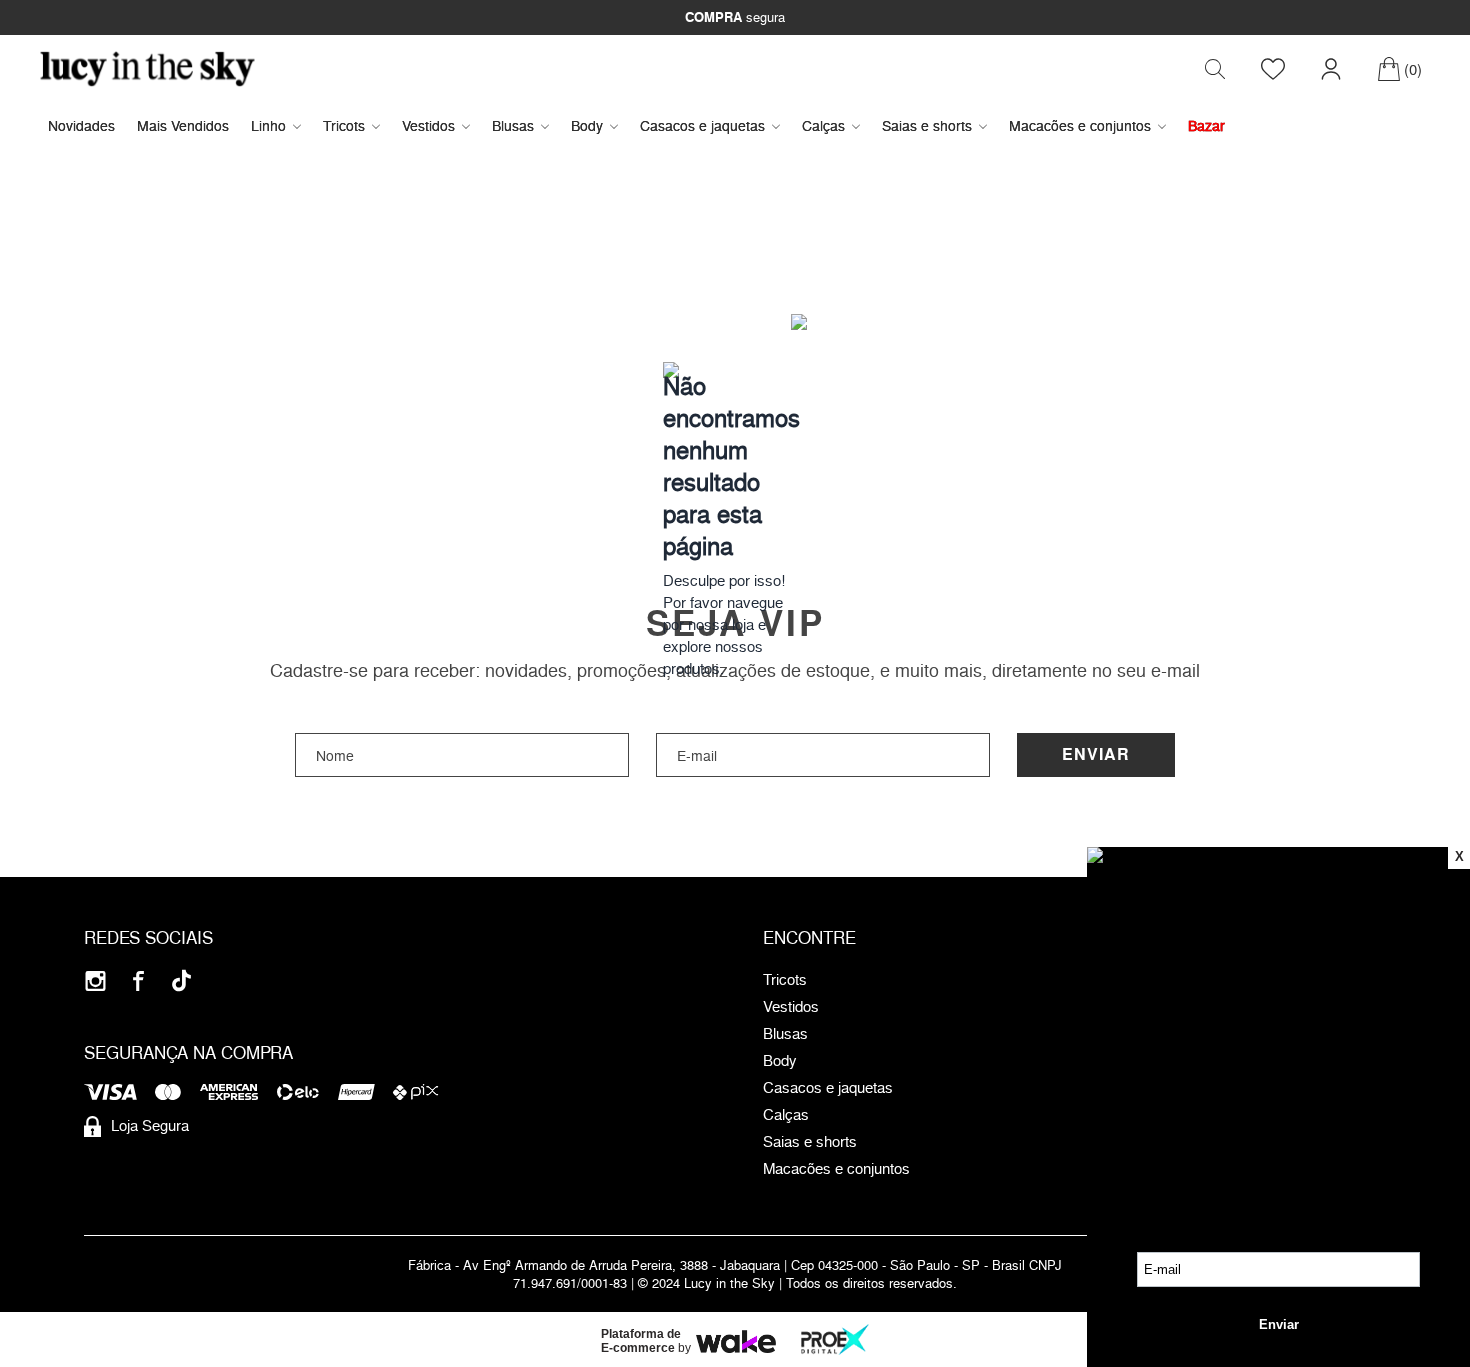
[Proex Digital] (835, 1339)
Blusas (513, 125)
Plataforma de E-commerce (641, 1341)
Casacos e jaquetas (702, 125)
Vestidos (428, 125)
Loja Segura (150, 1125)
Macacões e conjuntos (1080, 125)
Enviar (1096, 754)
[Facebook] (138, 980)
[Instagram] (95, 980)
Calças (823, 125)
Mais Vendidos (183, 125)
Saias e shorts (927, 125)
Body (587, 125)
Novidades (81, 125)
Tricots (344, 125)
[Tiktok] (181, 980)
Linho (268, 125)
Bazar (1206, 125)
